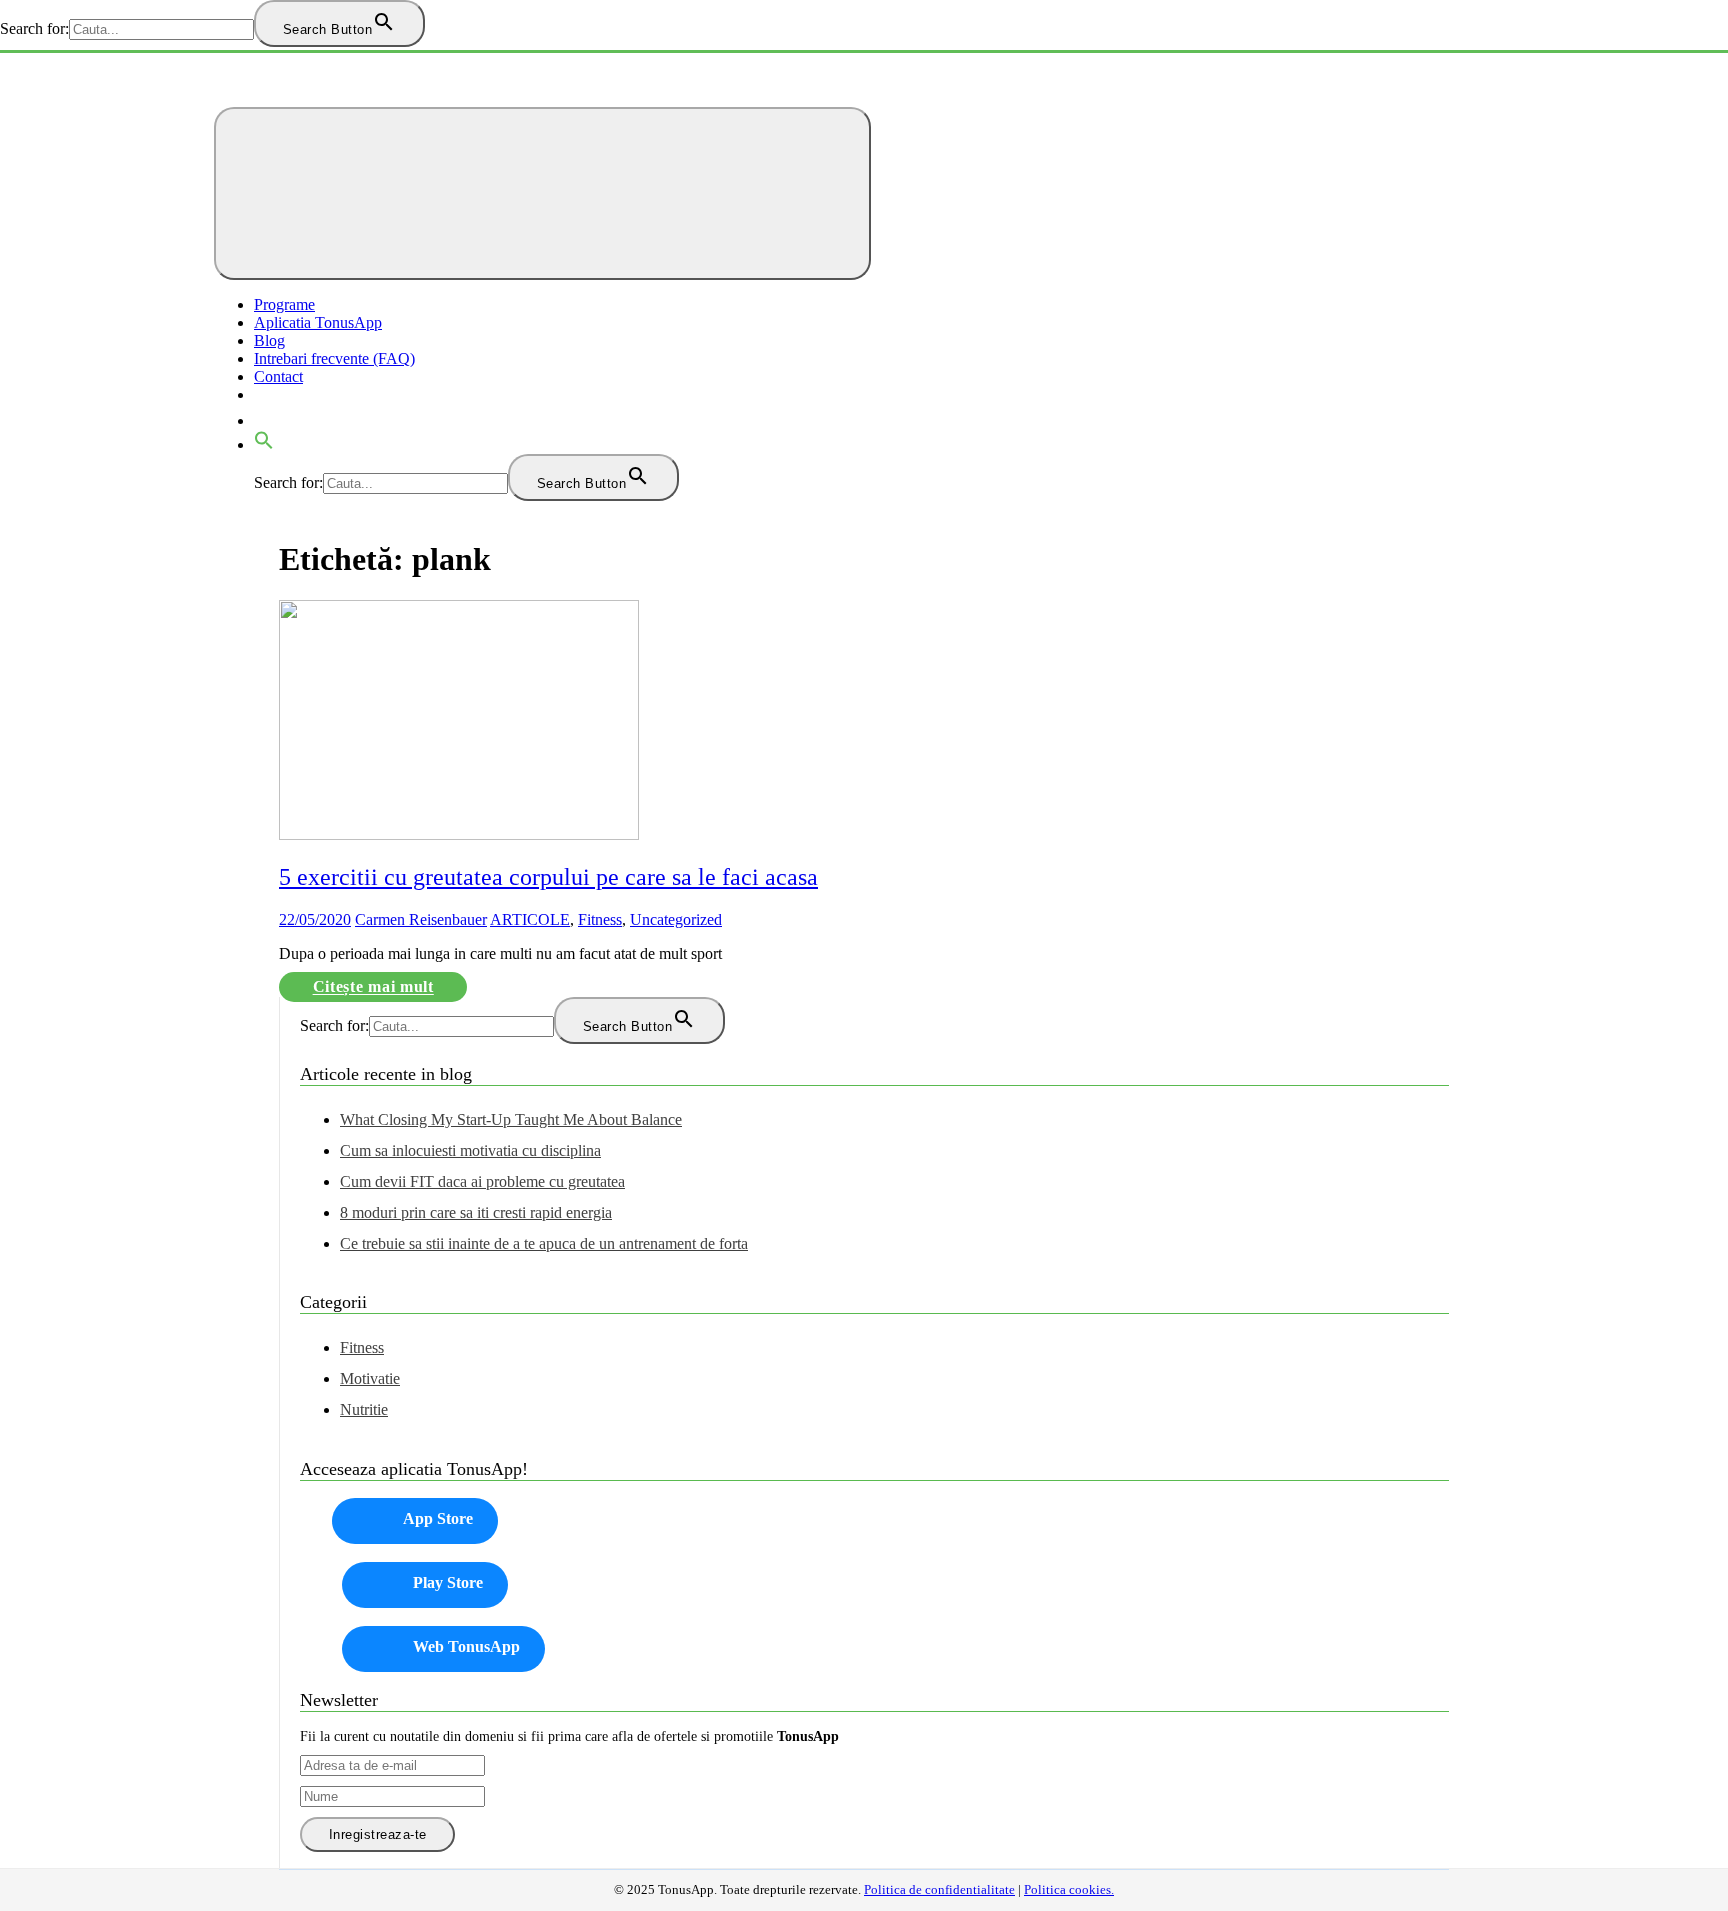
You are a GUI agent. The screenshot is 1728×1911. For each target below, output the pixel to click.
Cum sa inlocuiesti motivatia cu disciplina (470, 1150)
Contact (278, 376)
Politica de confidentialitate (939, 1890)
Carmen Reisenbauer (421, 919)
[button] (264, 444)
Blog (269, 340)
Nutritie (364, 1409)
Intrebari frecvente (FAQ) (334, 358)
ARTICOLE (530, 919)
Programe (284, 304)
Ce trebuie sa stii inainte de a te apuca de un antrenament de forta (544, 1243)
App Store (438, 1518)
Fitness (600, 919)
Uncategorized (676, 919)
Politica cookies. (1069, 1890)
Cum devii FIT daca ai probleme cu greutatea (482, 1181)
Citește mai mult (373, 987)
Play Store (448, 1582)
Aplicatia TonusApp (318, 322)
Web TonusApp (466, 1646)
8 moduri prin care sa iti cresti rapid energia (476, 1212)
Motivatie (370, 1378)
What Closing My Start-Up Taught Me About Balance (511, 1119)
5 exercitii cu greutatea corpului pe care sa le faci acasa (548, 877)
